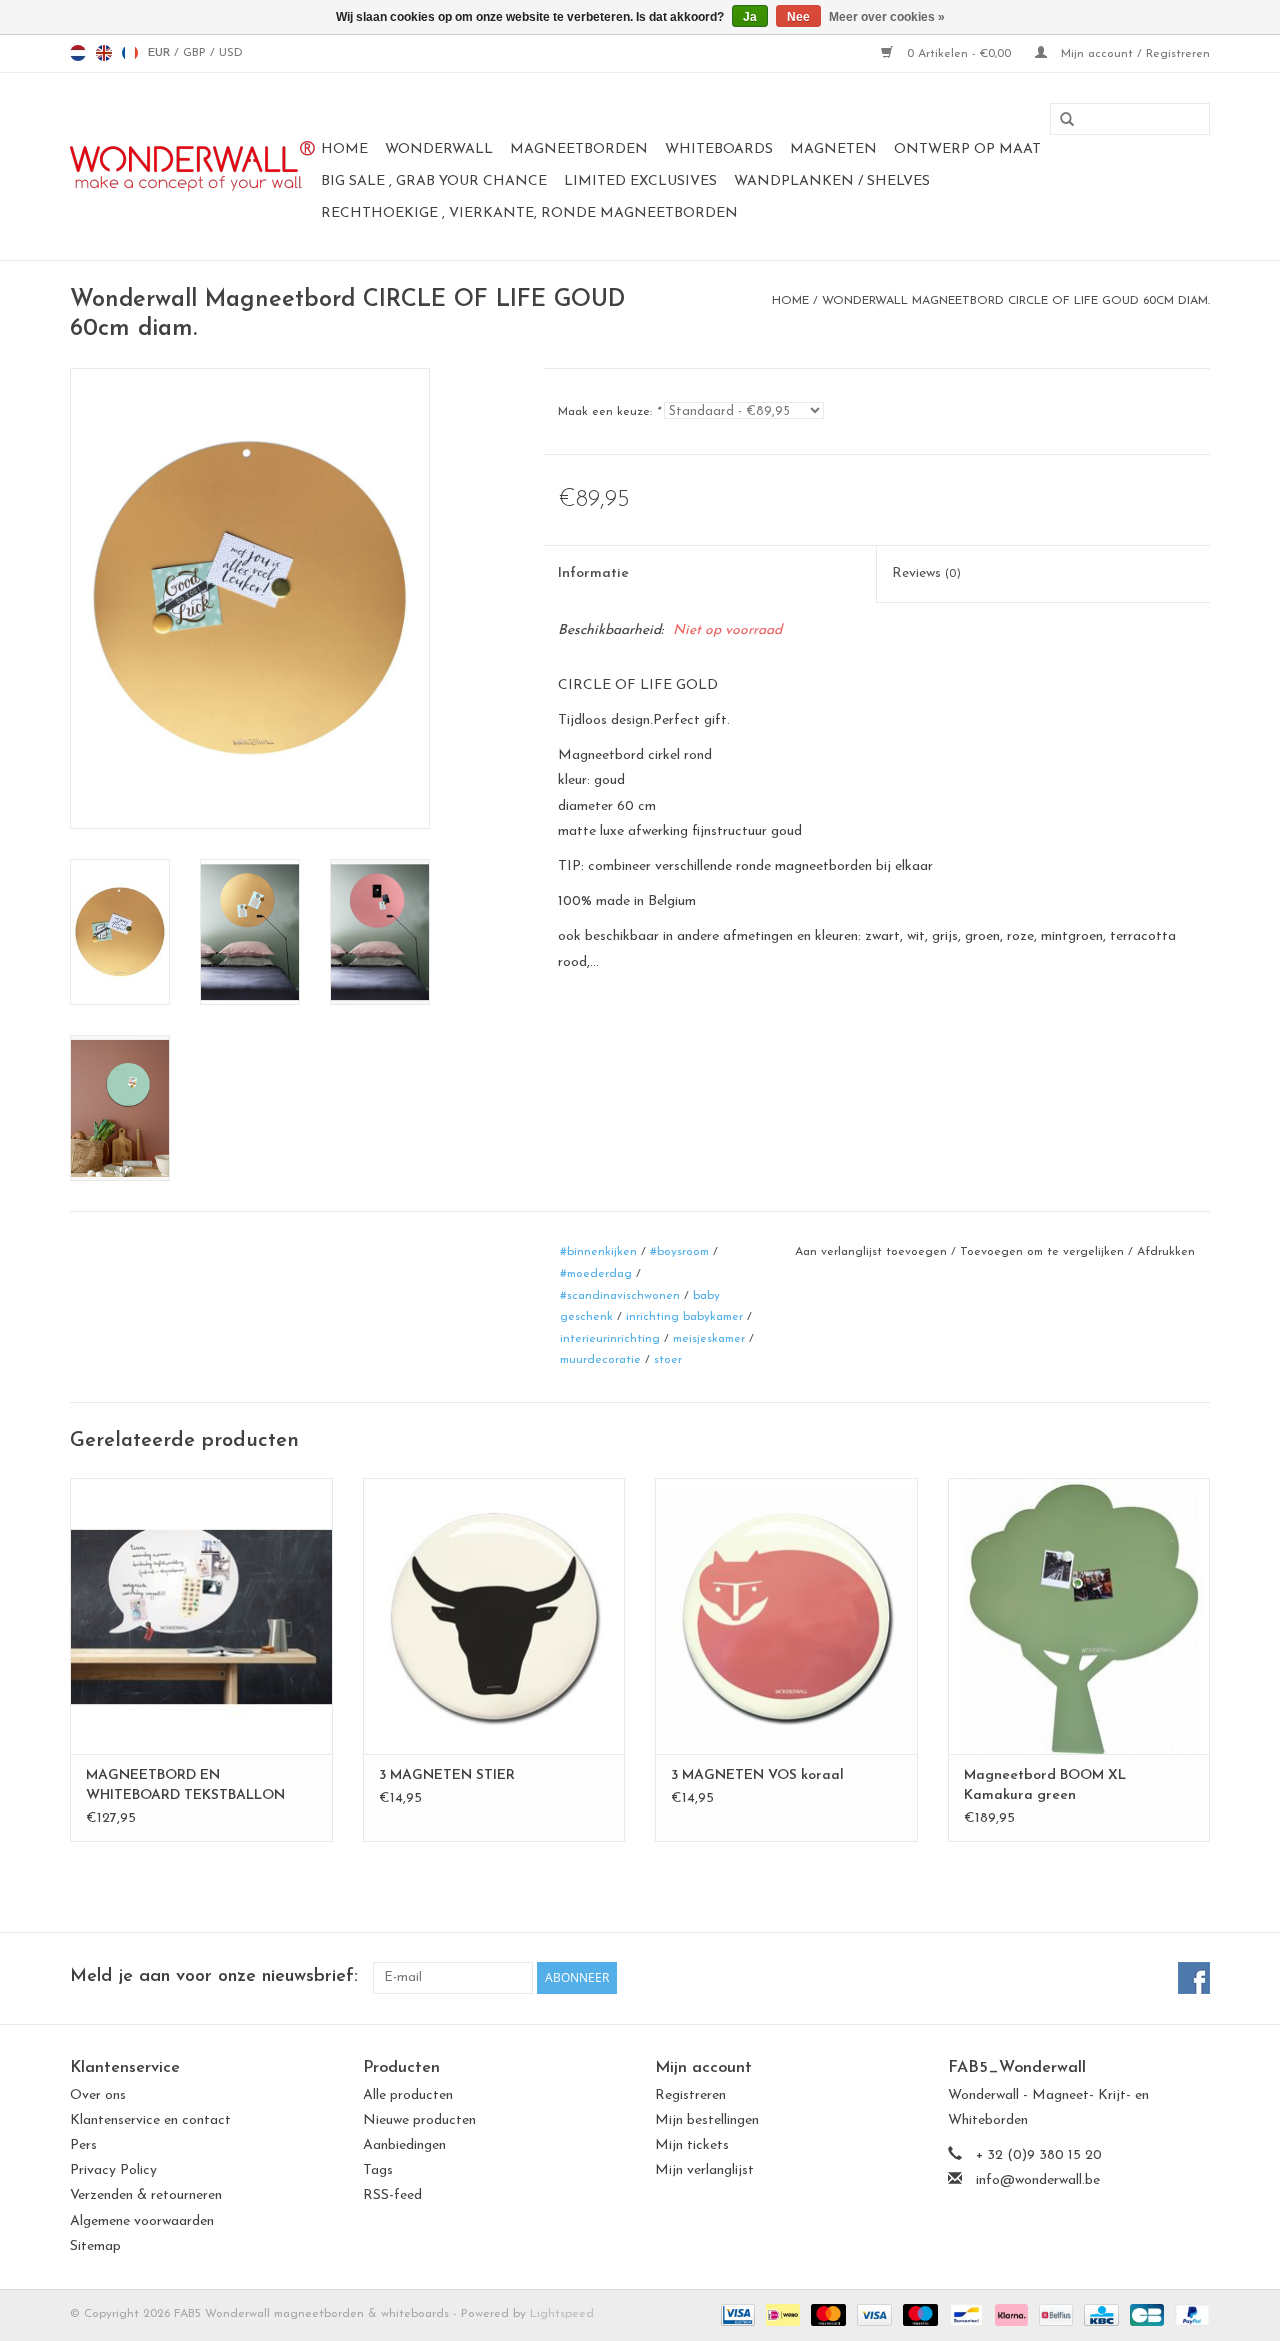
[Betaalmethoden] (736, 2314)
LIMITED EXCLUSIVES (640, 181)
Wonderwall (439, 149)
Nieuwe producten (419, 2120)
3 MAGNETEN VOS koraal (757, 1775)
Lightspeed (562, 2314)
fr (130, 53)
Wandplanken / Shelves (832, 181)
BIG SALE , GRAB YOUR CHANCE (434, 181)
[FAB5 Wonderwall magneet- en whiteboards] (192, 166)
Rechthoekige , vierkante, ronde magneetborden (529, 213)
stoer (668, 1360)
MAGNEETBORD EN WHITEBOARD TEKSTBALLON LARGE (185, 1787)
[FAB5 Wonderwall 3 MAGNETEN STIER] (494, 1615)
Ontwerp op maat (967, 149)
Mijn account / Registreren (1133, 54)
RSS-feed (392, 2195)
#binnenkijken (598, 1252)
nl (78, 53)
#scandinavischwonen (620, 1296)
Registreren (690, 2095)
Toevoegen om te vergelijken (1044, 1252)
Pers (83, 2145)
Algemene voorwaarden (142, 2221)
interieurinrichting (610, 1339)
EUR (161, 53)
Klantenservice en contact (150, 2120)
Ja (750, 17)
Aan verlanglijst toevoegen (871, 1252)
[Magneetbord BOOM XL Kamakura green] (1079, 1615)
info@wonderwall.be (1038, 2180)
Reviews (926, 573)
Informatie (593, 573)
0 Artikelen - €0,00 (959, 54)
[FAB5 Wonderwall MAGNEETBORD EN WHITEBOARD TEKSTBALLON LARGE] (201, 1615)
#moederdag (596, 1274)
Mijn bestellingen (707, 2120)
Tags (378, 2170)
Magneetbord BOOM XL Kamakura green (1045, 1785)
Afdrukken (1166, 1252)
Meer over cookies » (887, 17)
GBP (196, 53)
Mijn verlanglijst (704, 2170)
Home (344, 149)
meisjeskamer (709, 1339)
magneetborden (579, 149)
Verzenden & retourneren (146, 2195)
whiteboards (719, 149)
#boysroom (679, 1252)
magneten (833, 149)
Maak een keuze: (609, 412)
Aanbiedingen (404, 2145)
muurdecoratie (600, 1360)
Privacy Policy (113, 2170)
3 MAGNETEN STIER (447, 1775)
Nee (798, 17)
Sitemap (95, 2246)
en (104, 53)
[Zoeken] (1060, 120)
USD (231, 53)
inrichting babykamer (684, 1317)
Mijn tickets (692, 2145)
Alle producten (408, 2095)
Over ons (98, 2095)
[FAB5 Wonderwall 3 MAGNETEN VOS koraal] (786, 1615)
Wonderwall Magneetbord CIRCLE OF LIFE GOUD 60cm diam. (1016, 301)
